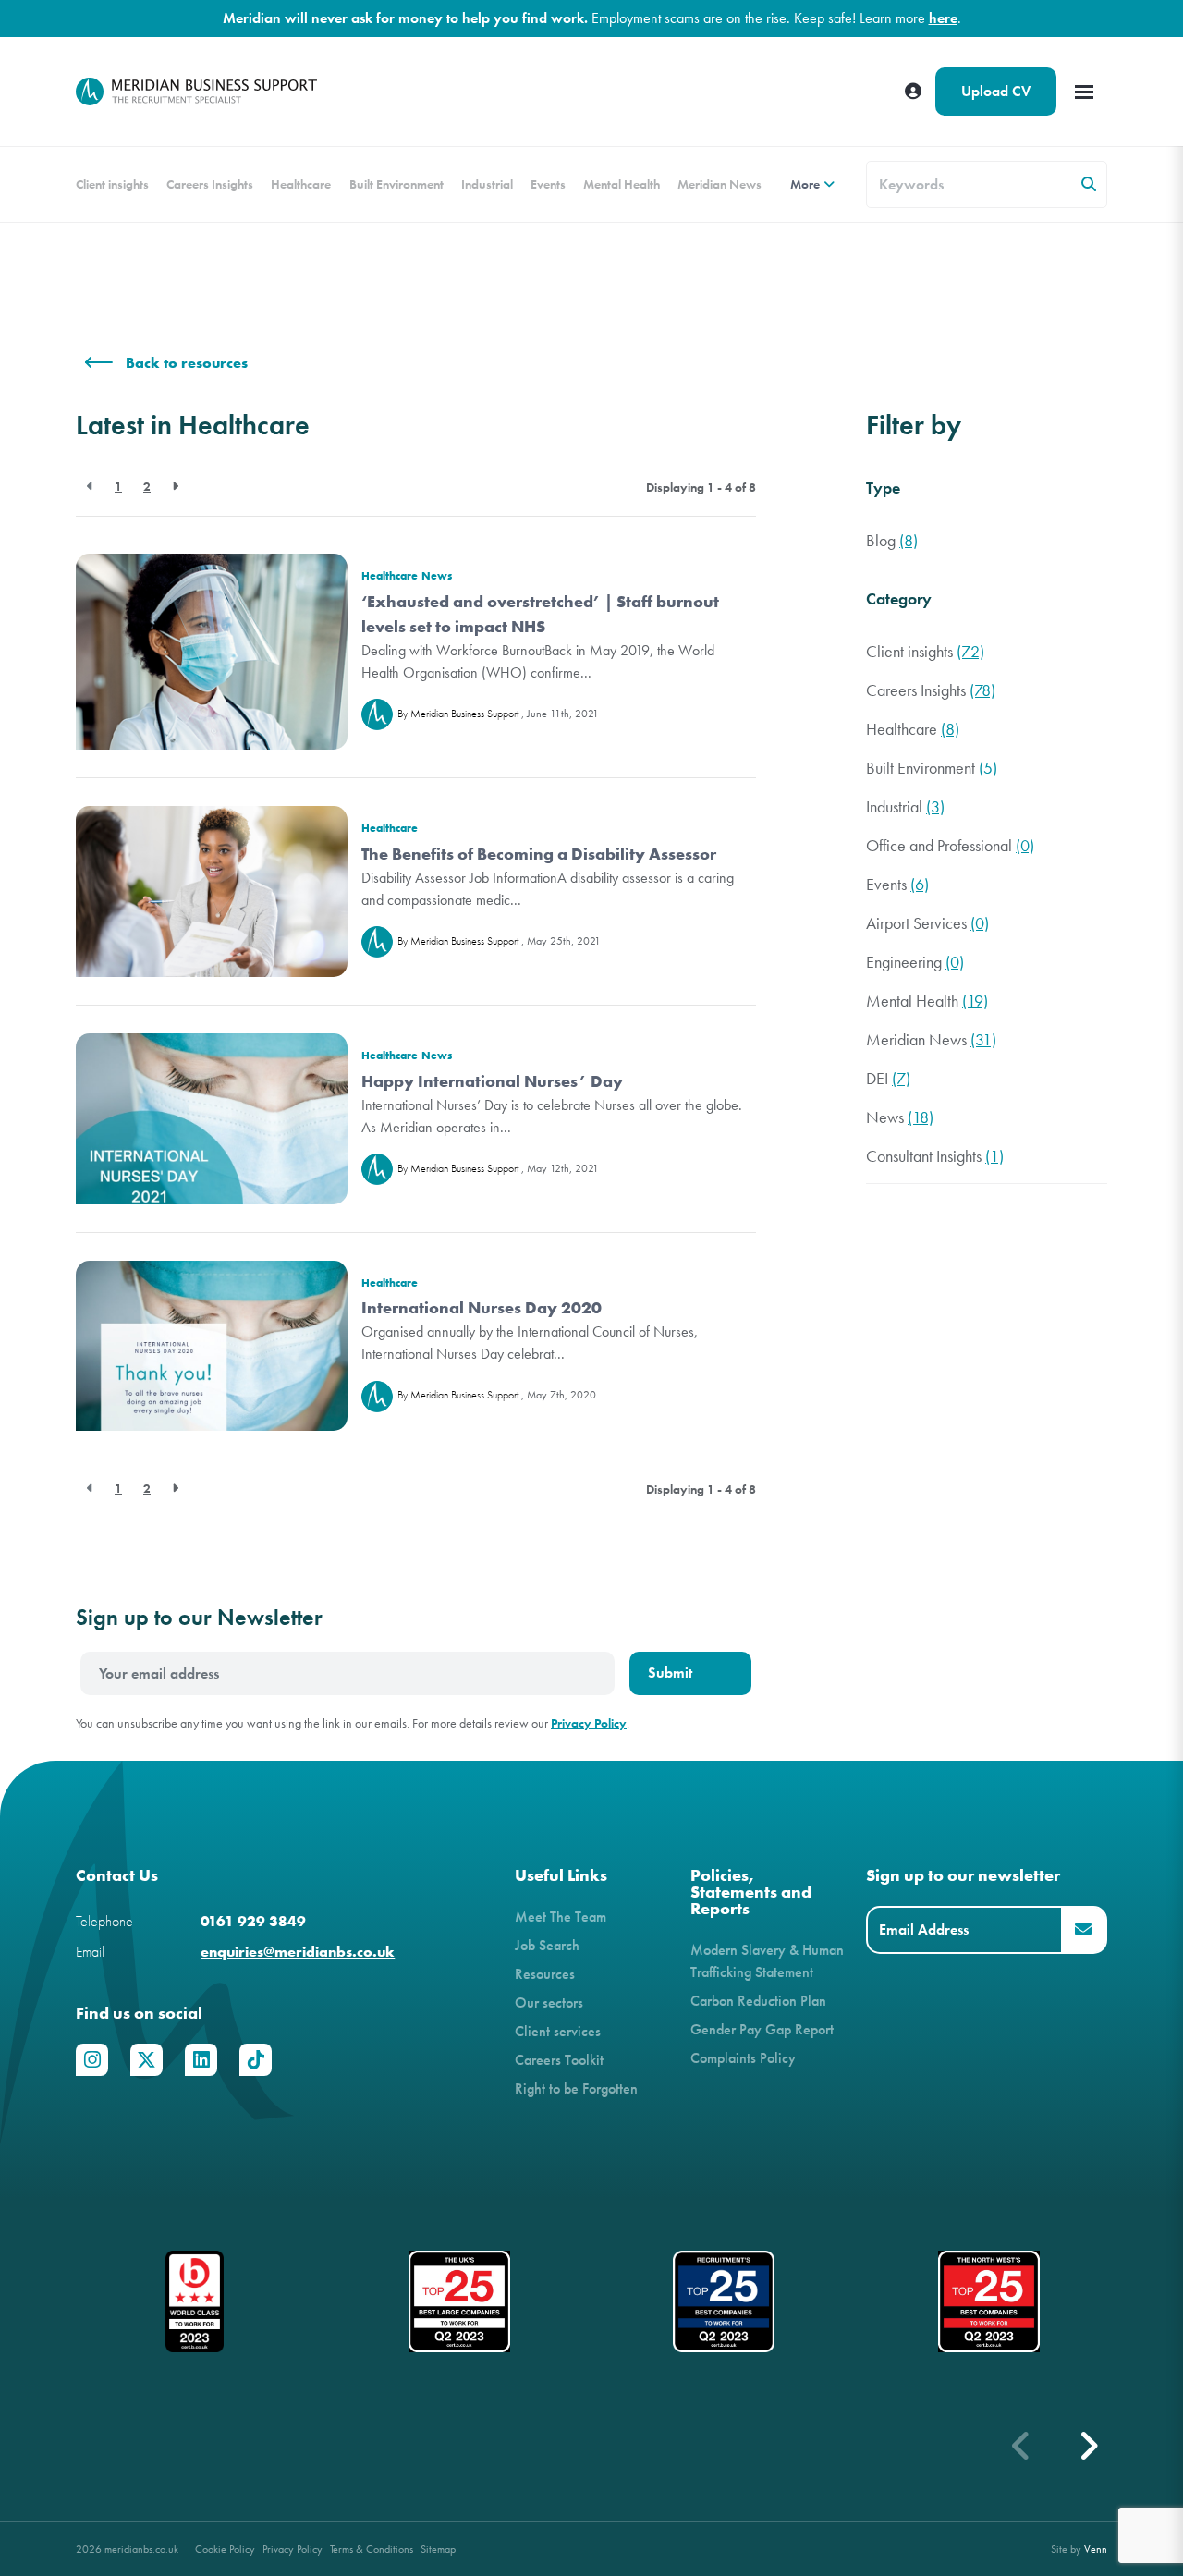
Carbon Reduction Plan (758, 2001)
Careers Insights (210, 184)
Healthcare (301, 184)
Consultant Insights (935, 1157)
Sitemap (438, 2549)
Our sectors (549, 2002)
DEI (888, 1079)
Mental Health (622, 184)
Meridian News (720, 184)
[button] (1088, 2446)
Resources (545, 1974)
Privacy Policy (589, 1723)
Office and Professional (950, 846)
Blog (892, 541)
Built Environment (396, 184)
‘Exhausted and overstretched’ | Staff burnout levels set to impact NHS (540, 614)
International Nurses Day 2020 (482, 1308)
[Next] (175, 487)
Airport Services (927, 924)
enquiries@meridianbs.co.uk (298, 1952)
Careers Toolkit (559, 2060)
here (943, 18)
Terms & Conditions (372, 2549)
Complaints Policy (743, 2058)
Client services (558, 2031)
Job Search (547, 1945)
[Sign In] (913, 92)
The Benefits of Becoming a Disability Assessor (539, 854)
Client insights (112, 184)
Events (548, 184)
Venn (1096, 2549)
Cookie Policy (225, 2549)
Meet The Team (561, 1917)
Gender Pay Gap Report (762, 2029)
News (437, 575)
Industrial (487, 184)
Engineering (915, 963)
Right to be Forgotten (576, 2088)
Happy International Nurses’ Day (492, 1081)
